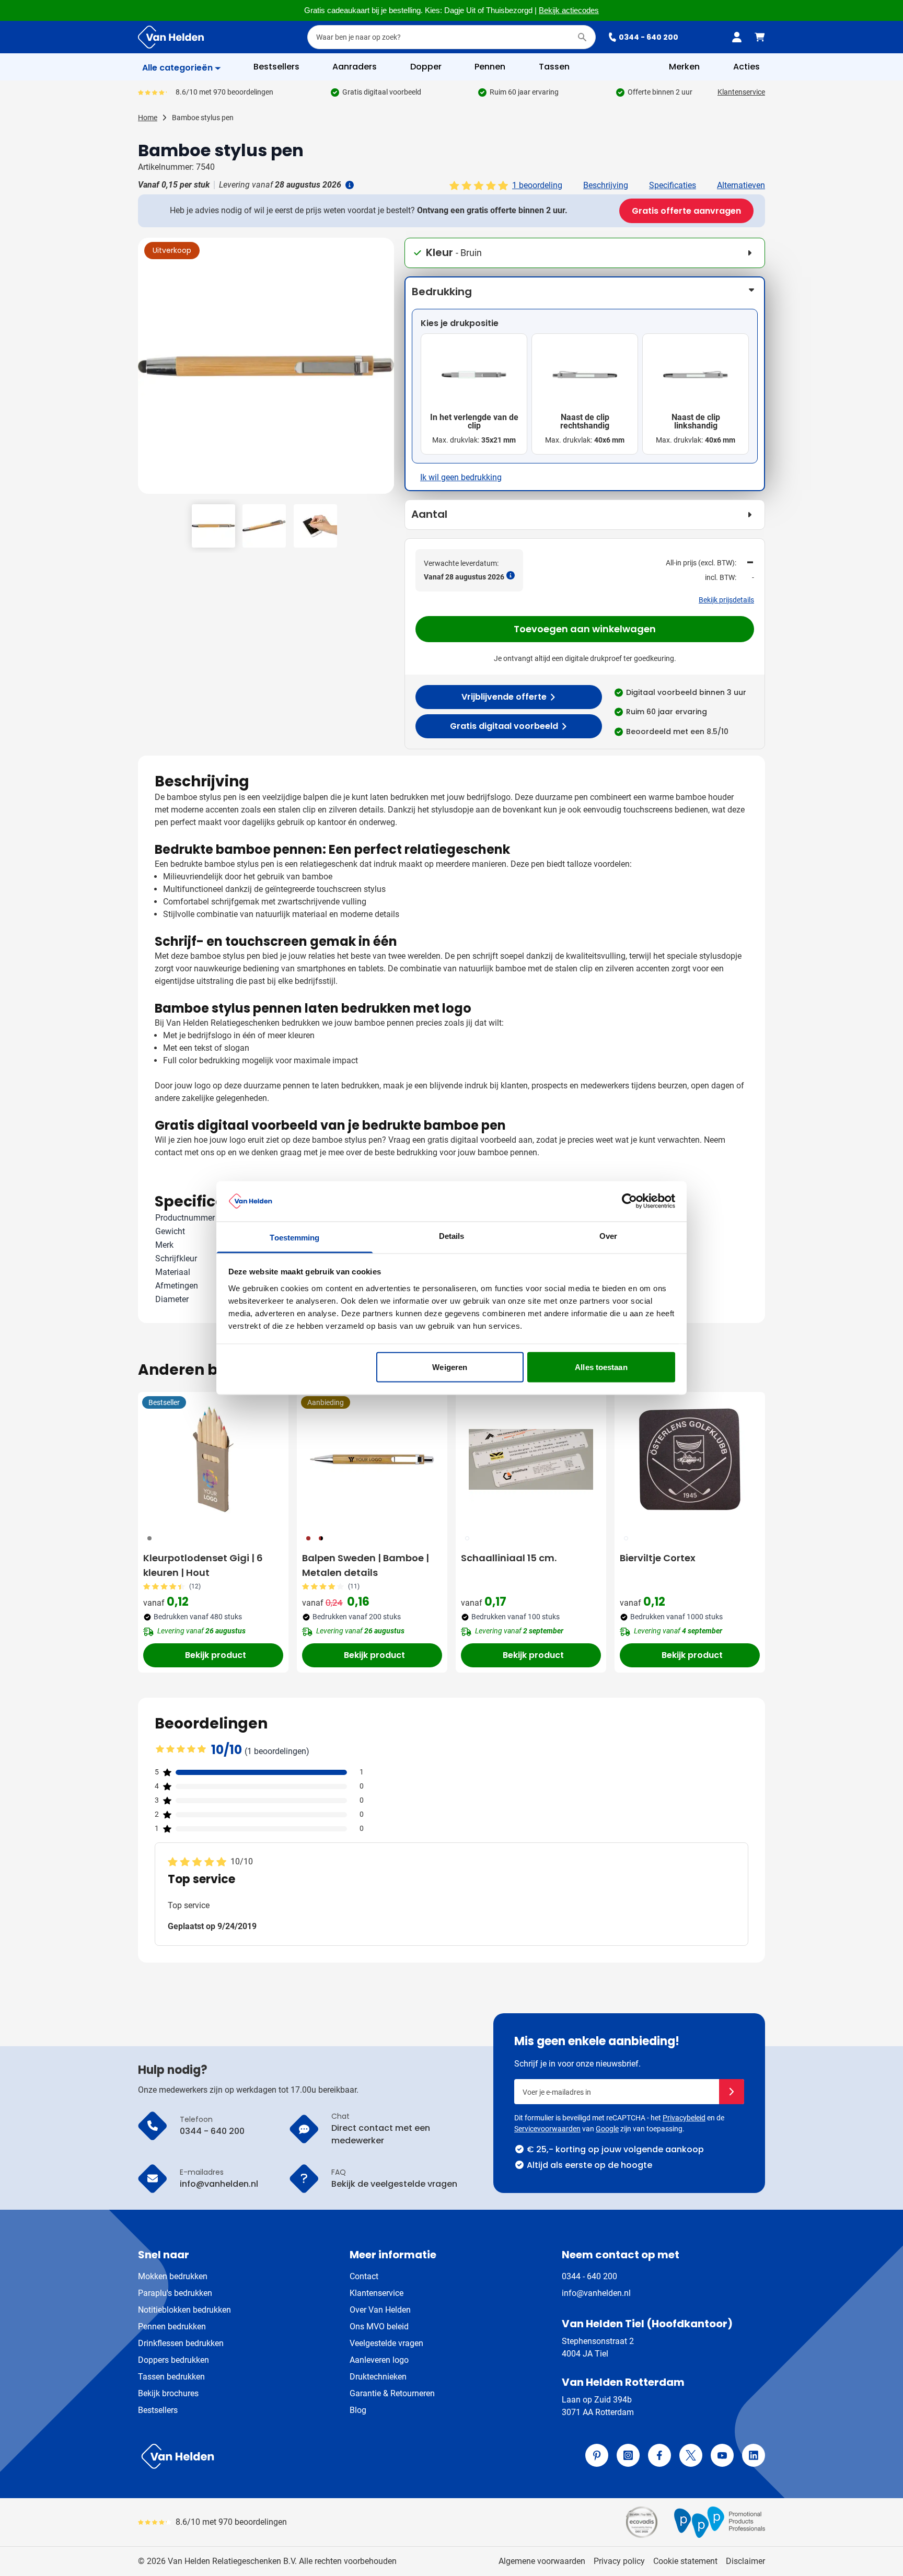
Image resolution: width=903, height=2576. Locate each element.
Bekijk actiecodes (569, 10)
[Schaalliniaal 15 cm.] (531, 1459)
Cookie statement (685, 2561)
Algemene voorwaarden (542, 2561)
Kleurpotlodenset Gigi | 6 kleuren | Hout (203, 1565)
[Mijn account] (737, 37)
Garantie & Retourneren (392, 2393)
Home (148, 118)
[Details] (349, 185)
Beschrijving (606, 185)
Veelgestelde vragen (386, 2343)
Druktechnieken (378, 2377)
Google (607, 2129)
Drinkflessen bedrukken (181, 2343)
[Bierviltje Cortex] (690, 1459)
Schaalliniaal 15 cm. (509, 1558)
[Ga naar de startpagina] (171, 37)
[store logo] (293, 2456)
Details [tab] (452, 1235)
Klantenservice (741, 92)
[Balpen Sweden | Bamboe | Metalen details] (372, 1459)
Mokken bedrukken (173, 2276)
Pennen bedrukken (172, 2326)
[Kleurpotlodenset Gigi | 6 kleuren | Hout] (213, 1459)
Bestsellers (158, 2410)
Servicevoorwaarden (547, 2129)
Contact (364, 2276)
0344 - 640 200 (649, 37)
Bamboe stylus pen (203, 118)
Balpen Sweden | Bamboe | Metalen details (366, 1565)
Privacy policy (619, 2561)
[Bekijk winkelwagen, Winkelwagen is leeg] (760, 37)
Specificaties (673, 185)
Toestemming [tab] (294, 1237)
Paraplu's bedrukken (175, 2293)
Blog (358, 2410)
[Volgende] (385, 370)
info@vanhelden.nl (596, 2293)
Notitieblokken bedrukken (184, 2310)
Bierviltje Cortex (658, 1558)
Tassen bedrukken (171, 2377)
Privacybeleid (684, 2118)
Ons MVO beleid (379, 2326)
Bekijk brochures (168, 2393)
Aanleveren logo (379, 2360)
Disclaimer (745, 2561)
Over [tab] (608, 1235)
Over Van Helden (380, 2310)
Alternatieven (741, 185)
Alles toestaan (601, 1367)
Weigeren (450, 1367)
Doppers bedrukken (173, 2360)
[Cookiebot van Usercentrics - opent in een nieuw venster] (629, 1201)
